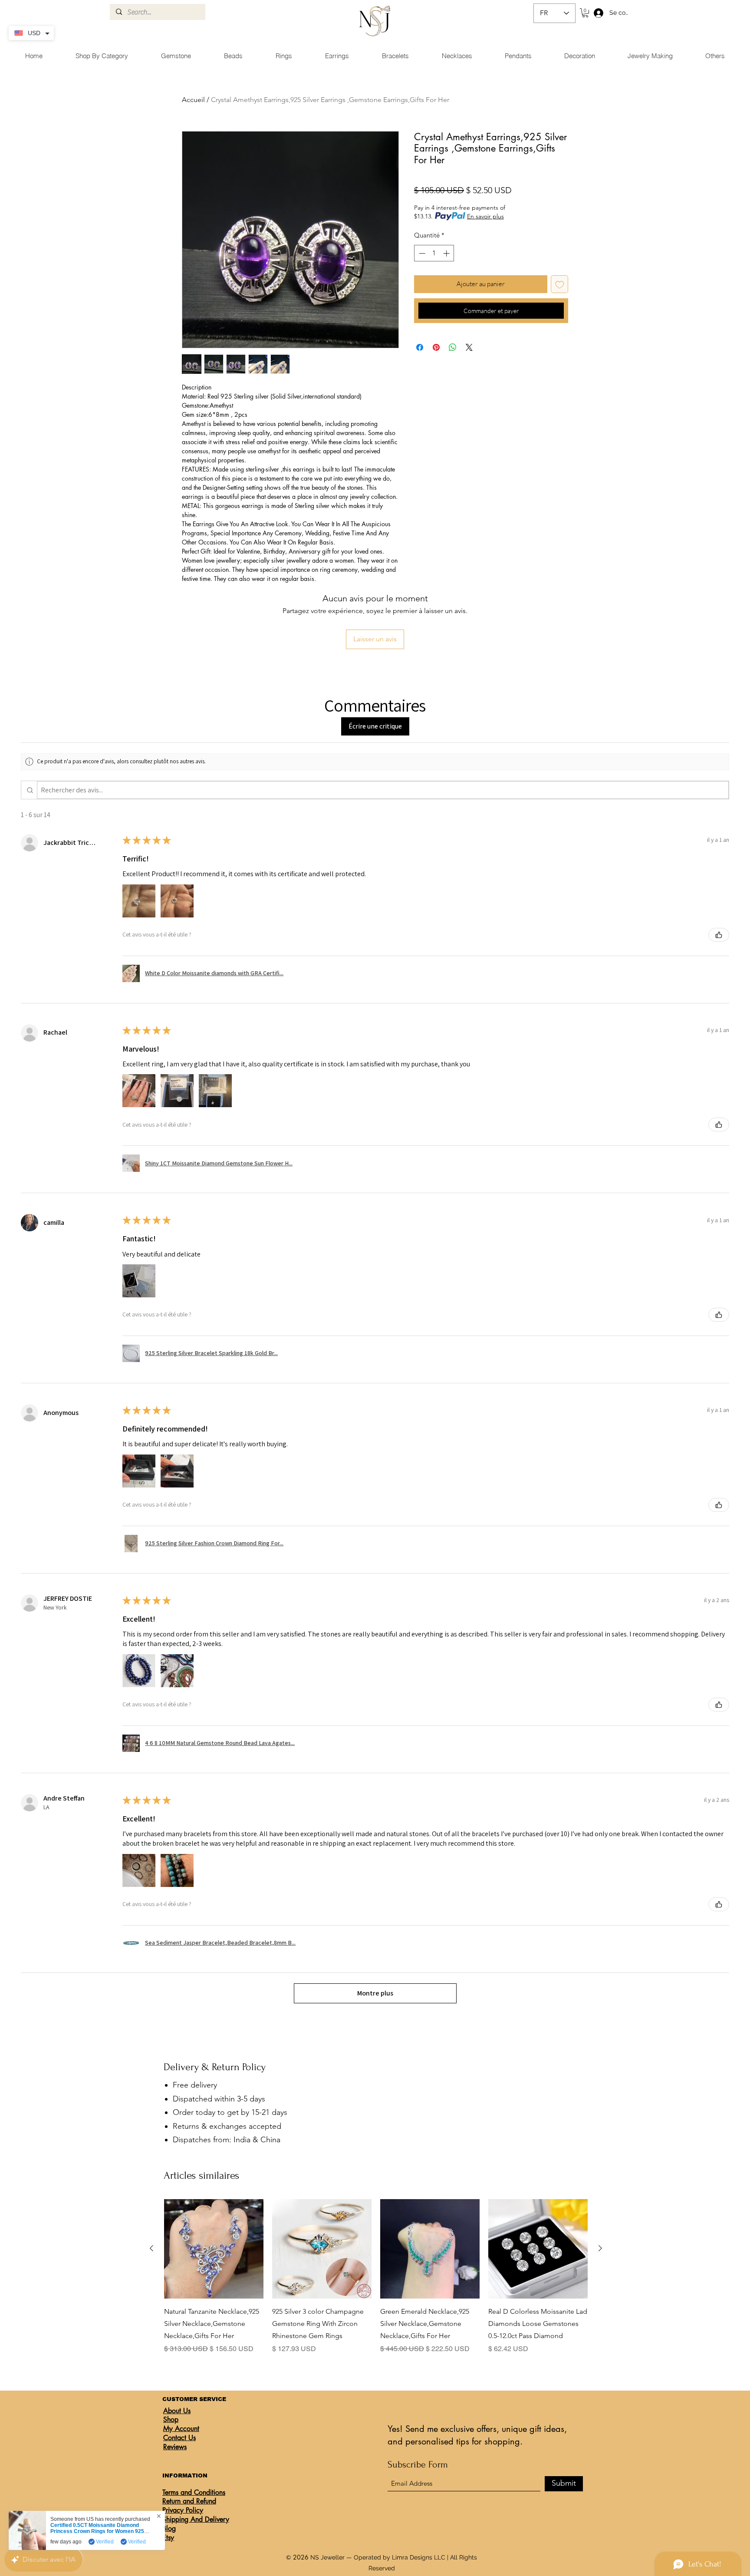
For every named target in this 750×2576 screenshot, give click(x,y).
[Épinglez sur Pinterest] (436, 347)
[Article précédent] (151, 2248)
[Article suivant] (600, 2248)
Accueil (193, 100)
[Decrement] (421, 253)
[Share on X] (469, 347)
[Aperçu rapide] (214, 2249)
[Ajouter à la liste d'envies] (560, 284)
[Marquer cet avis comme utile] (719, 935)
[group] (376, 2283)
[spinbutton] (434, 253)
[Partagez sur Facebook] (420, 347)
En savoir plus (485, 216)
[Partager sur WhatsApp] (453, 347)
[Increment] (447, 253)
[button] (585, 13)
